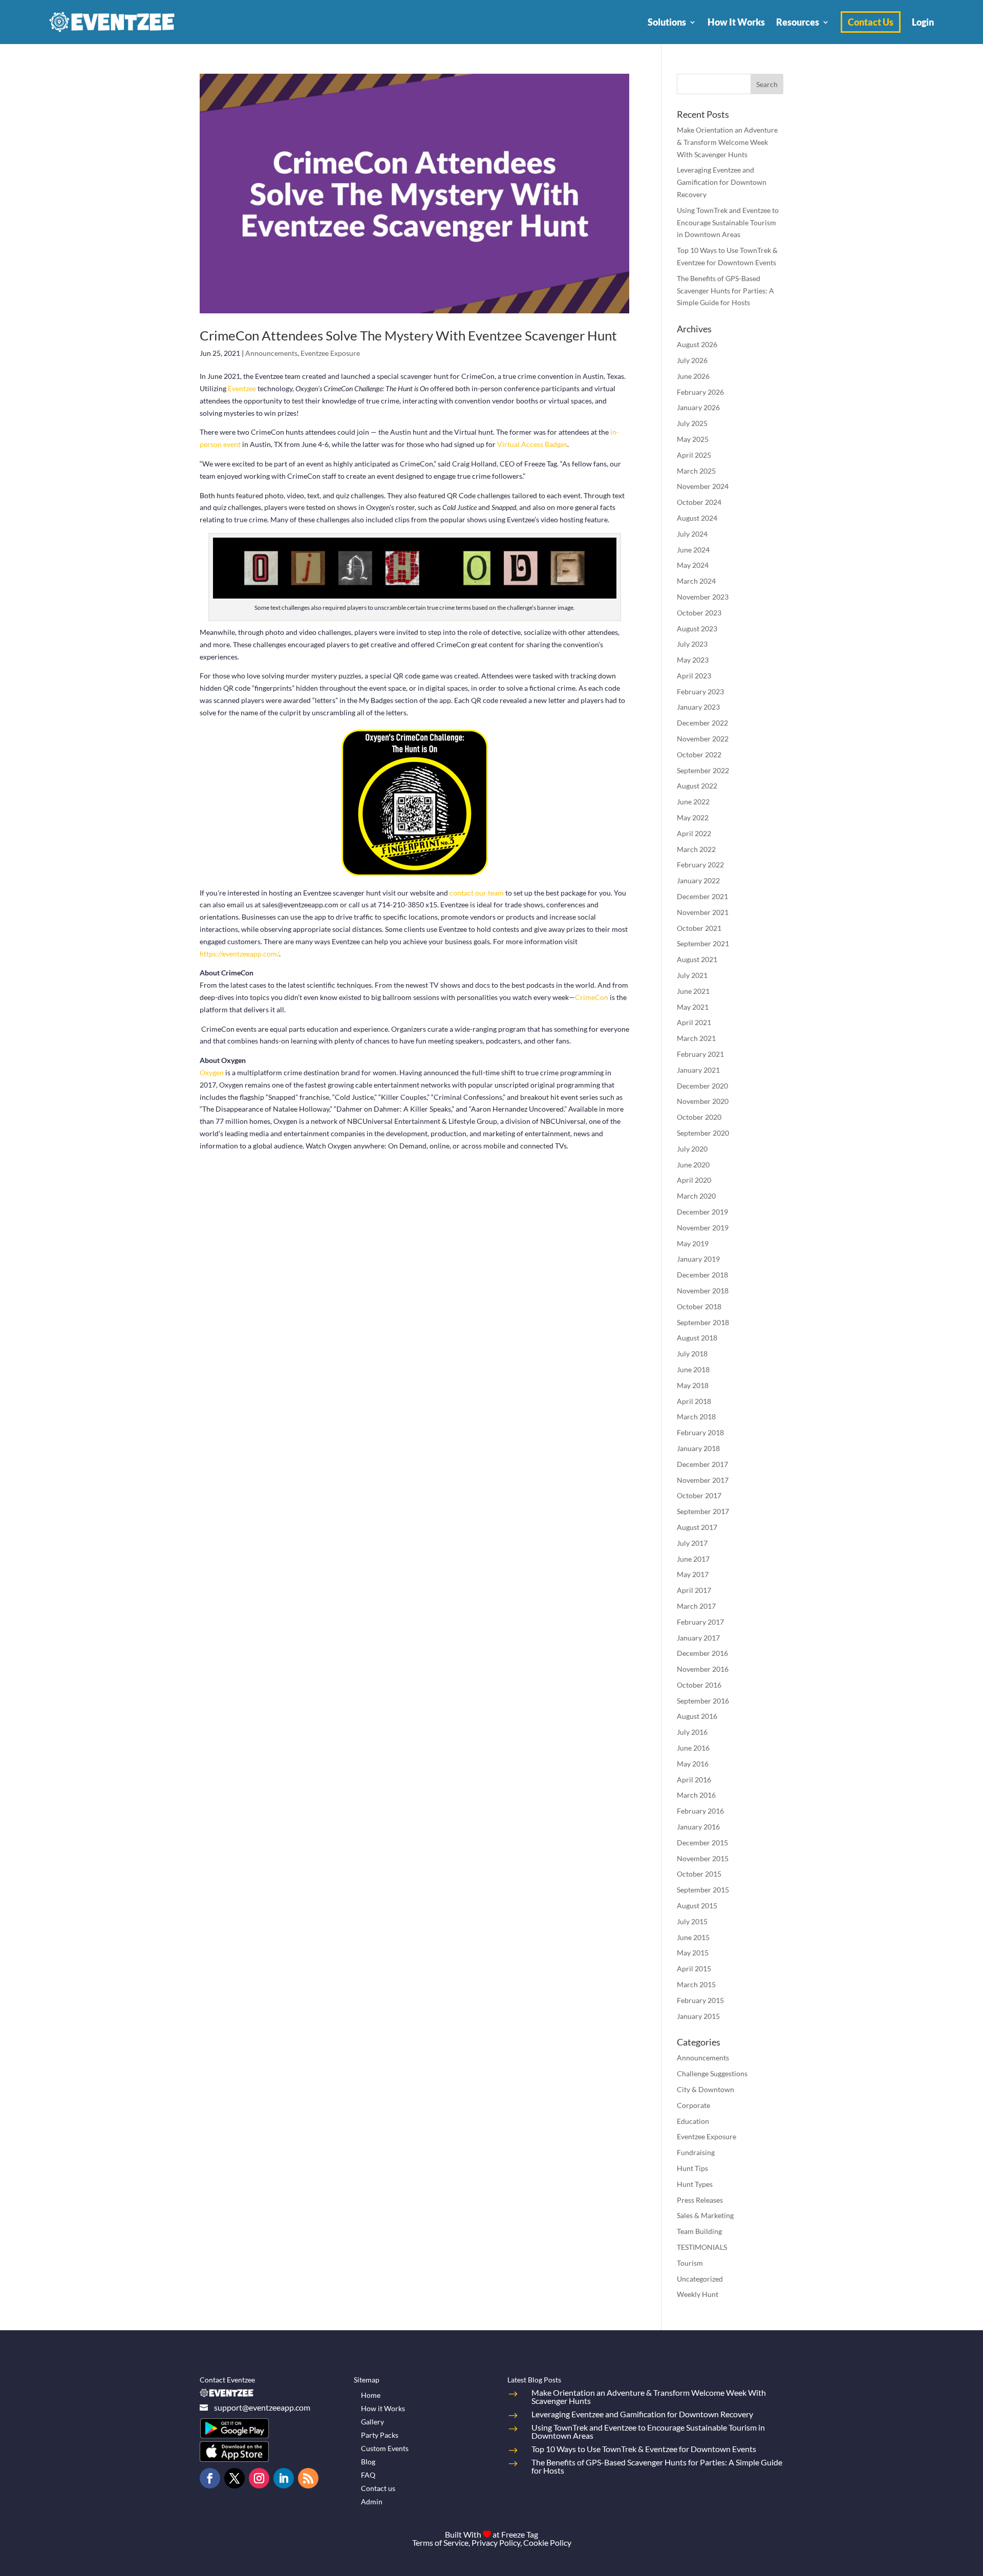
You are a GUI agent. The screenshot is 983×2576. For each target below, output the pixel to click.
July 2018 (692, 1354)
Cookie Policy (547, 2542)
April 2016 (694, 1780)
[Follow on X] (234, 2478)
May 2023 (693, 660)
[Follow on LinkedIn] (284, 2478)
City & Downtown (706, 2089)
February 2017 (700, 1622)
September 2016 (703, 1701)
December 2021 (702, 896)
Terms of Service (440, 2542)
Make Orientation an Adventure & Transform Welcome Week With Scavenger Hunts (727, 142)
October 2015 (699, 1874)
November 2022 (703, 739)
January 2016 (698, 1827)
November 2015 (703, 1858)
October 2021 (699, 928)
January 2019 (698, 1259)
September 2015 (703, 1890)
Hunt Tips (692, 2168)
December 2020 (702, 1086)
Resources (798, 22)
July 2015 (692, 1921)
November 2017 (703, 1480)
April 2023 (694, 676)
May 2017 (693, 1574)
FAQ (368, 2475)
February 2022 (700, 865)
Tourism (690, 2263)
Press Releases (700, 2200)
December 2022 (702, 723)
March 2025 (696, 471)
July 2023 (692, 644)
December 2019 (702, 1212)
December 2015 (702, 1843)
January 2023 (698, 707)
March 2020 (696, 1196)
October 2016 (699, 1685)
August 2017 (697, 1527)
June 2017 (693, 1559)
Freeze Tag (520, 2534)
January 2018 (698, 1448)
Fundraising (696, 2152)
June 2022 (693, 802)
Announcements (271, 353)
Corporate (693, 2105)
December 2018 (702, 1275)
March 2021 (696, 1038)
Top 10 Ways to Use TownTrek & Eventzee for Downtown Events (644, 2449)
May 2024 (693, 565)
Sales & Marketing (705, 2215)
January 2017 (698, 1638)
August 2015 (697, 1906)
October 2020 (699, 1117)
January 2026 (698, 407)
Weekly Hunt (698, 2294)
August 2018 (697, 1338)
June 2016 (693, 1748)
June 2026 (693, 376)
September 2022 (703, 770)
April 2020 (694, 1180)
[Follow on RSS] (308, 2478)
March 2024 (696, 581)
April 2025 (694, 455)
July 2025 (692, 423)
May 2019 (693, 1243)
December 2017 (702, 1464)
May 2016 (693, 1764)
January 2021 (698, 1070)
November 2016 (703, 1669)
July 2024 (692, 534)
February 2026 (700, 392)
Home (371, 2395)
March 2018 (696, 1417)
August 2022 (697, 786)
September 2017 (703, 1511)
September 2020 (703, 1133)
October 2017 (699, 1495)
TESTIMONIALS (702, 2247)
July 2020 (692, 1149)
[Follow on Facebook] (210, 2478)
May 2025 (693, 439)
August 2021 (697, 959)
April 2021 (694, 1022)
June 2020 (693, 1165)
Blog (368, 2462)
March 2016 (696, 1795)
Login (923, 22)
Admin (372, 2502)
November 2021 (703, 912)
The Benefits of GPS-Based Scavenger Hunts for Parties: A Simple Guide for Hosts (725, 291)
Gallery (372, 2422)
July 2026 (692, 360)
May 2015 (693, 1953)
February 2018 (700, 1432)
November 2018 (703, 1291)
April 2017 (694, 1590)
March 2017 (696, 1606)
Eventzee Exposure (330, 353)
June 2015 (693, 1937)
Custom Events (385, 2448)
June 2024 (693, 550)
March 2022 (696, 849)
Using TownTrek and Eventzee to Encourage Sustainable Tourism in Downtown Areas (728, 222)
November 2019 (703, 1228)
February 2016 (700, 1811)
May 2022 (693, 817)
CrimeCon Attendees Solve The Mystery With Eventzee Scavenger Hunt (408, 335)
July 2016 (692, 1732)
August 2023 (697, 629)
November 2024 (703, 486)
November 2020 (703, 1101)
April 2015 (694, 1968)
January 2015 (698, 2016)
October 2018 (699, 1306)
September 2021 (703, 943)
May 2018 (693, 1385)
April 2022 (694, 833)
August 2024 (697, 518)
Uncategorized (700, 2279)
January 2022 (698, 880)
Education (693, 2121)
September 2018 (703, 1322)
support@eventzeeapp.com (262, 2407)
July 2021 (692, 975)
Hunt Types (695, 2184)
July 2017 (692, 1543)
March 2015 (696, 1984)
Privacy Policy (496, 2542)
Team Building (699, 2231)
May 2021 (693, 1007)
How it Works (383, 2408)
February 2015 (700, 2000)
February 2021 (700, 1054)
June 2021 (693, 991)
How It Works (736, 22)
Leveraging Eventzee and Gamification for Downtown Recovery (722, 182)
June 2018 (693, 1369)
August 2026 (697, 344)
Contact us (378, 2488)
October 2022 (699, 754)
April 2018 (694, 1401)
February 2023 (700, 691)
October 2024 (699, 502)
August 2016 (697, 1716)
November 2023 (703, 597)
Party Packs (380, 2435)
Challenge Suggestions (712, 2073)
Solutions (667, 22)
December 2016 (702, 1653)
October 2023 (699, 613)
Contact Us (871, 22)
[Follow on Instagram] (259, 2478)
